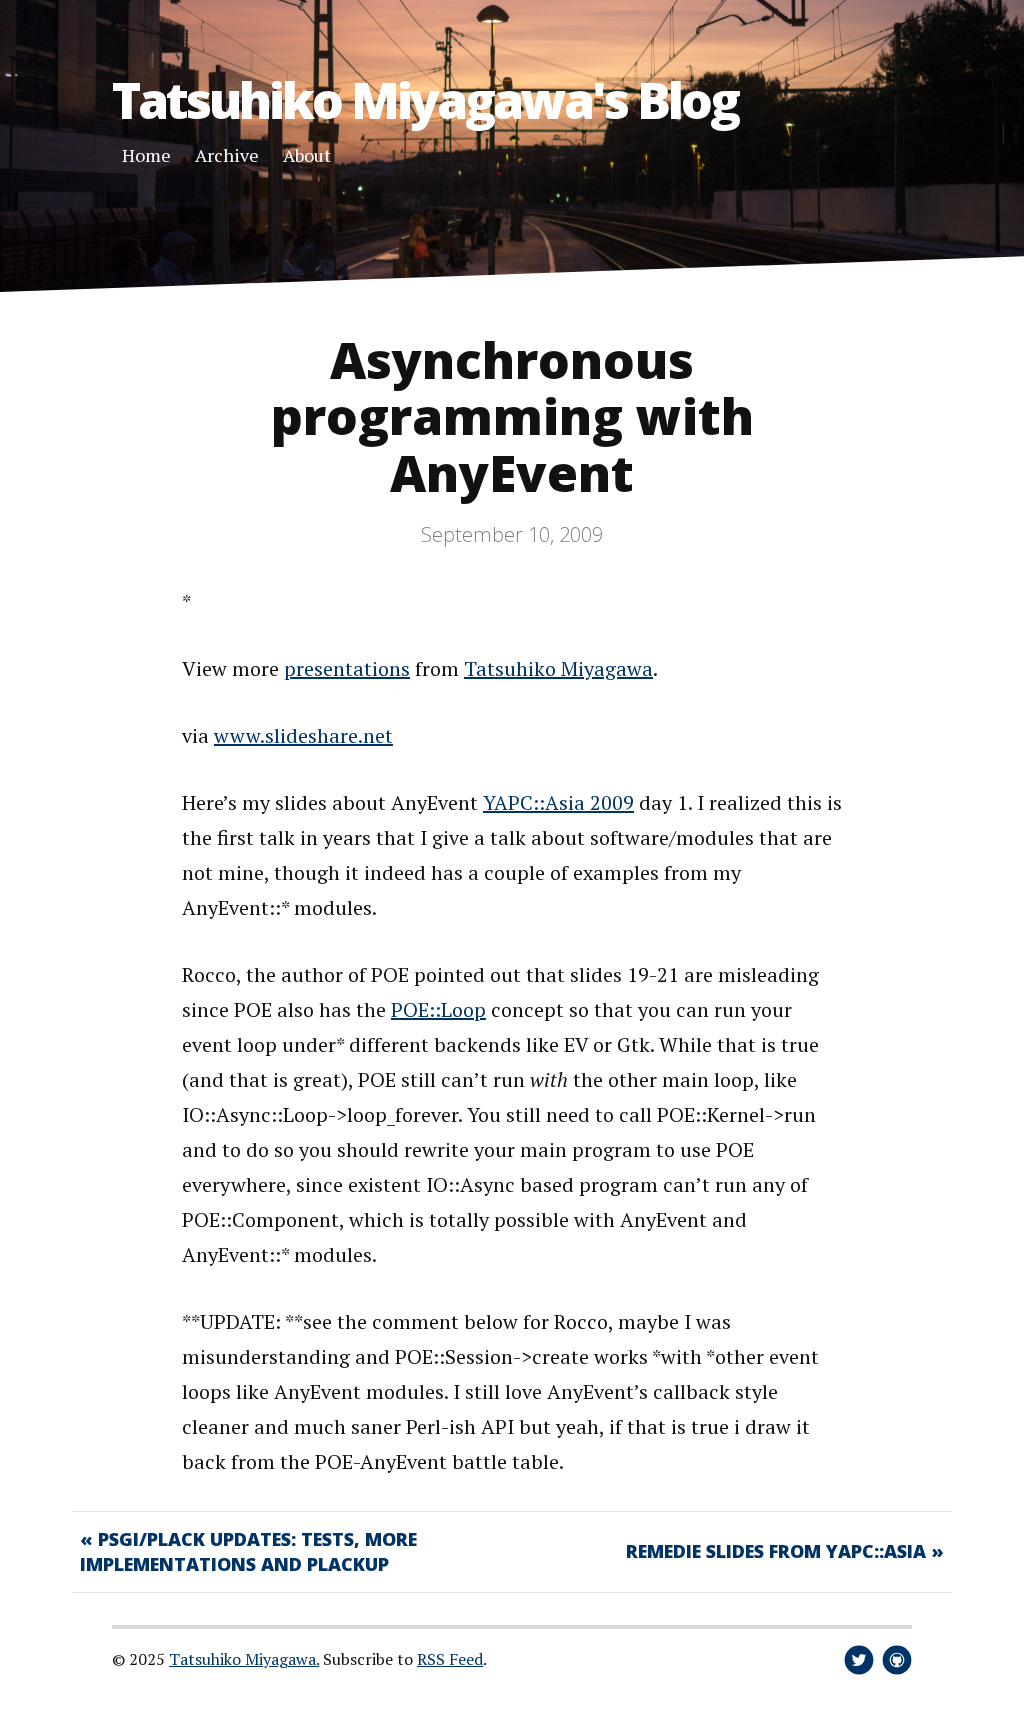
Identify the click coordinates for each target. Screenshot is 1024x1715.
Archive (227, 155)
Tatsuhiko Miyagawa (558, 668)
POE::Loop (438, 1009)
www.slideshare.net (303, 735)
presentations (347, 668)
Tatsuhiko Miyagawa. (244, 1659)
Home (146, 155)
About (307, 155)
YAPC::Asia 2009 (558, 802)
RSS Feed (450, 1659)
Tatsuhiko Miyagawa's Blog (425, 100)
